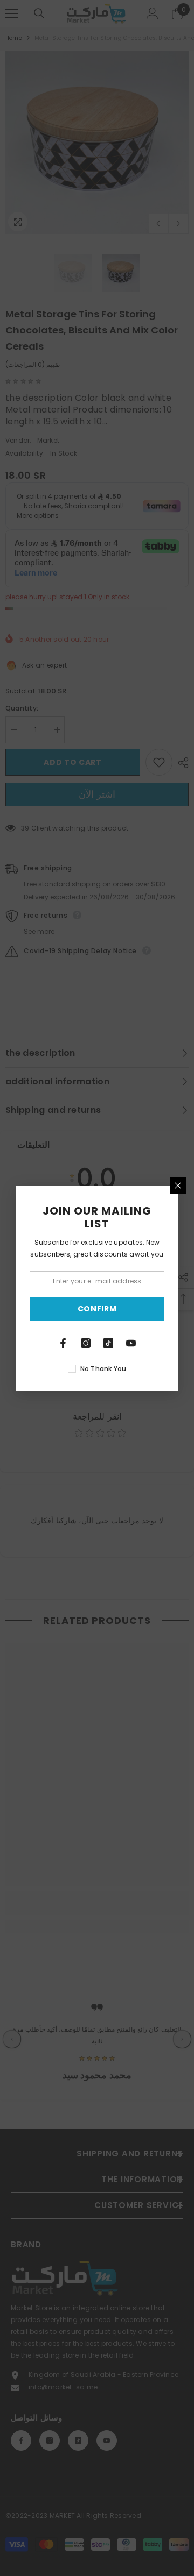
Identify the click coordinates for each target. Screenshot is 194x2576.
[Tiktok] (108, 1343)
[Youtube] (131, 1343)
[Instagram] (86, 1343)
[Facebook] (63, 1343)
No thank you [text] (103, 1369)
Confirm (97, 1309)
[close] (178, 1186)
